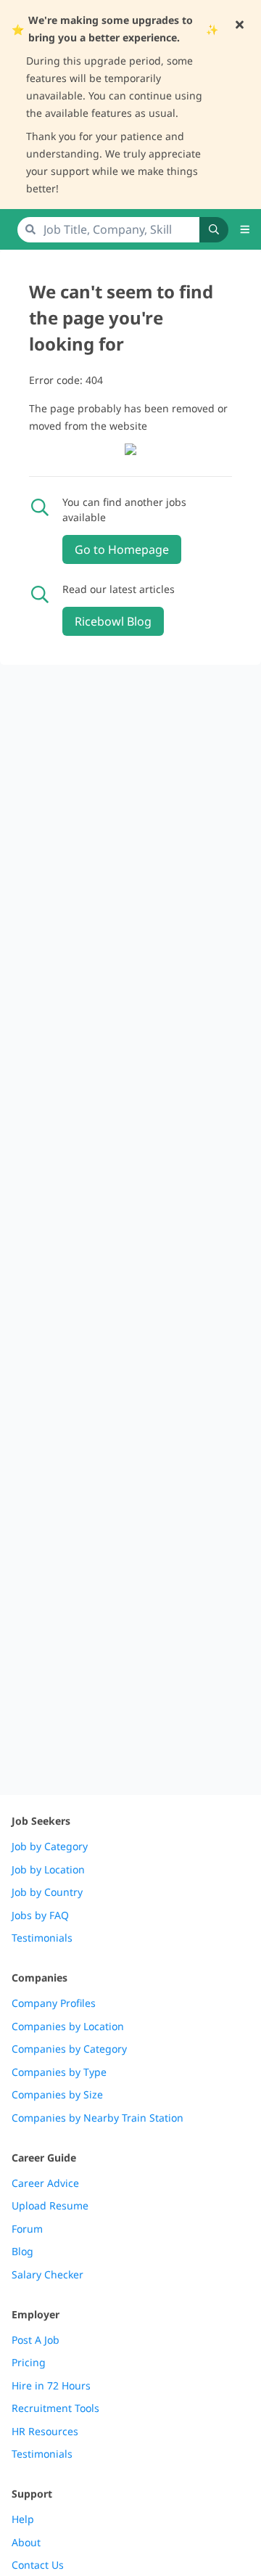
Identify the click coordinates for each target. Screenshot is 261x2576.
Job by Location (48, 1870)
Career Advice (45, 2183)
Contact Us (38, 2565)
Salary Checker (47, 2275)
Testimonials (42, 1938)
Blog (22, 2252)
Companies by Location (68, 2027)
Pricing (29, 2363)
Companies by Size (57, 2095)
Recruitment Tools (55, 2408)
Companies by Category (69, 2049)
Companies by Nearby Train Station (98, 2118)
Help (23, 2519)
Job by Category (50, 1847)
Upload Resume (50, 2206)
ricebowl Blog (113, 621)
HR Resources (45, 2432)
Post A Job (36, 2340)
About (26, 2543)
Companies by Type (59, 2072)
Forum (27, 2229)
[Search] (214, 230)
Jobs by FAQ (40, 1915)
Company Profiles (54, 2003)
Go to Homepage (122, 549)
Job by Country (47, 1892)
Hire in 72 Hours (51, 2386)
